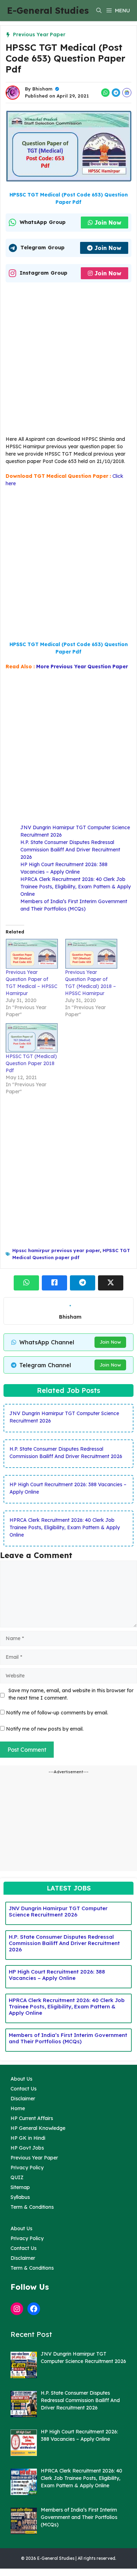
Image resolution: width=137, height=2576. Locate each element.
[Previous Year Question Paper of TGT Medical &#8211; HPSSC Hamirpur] (32, 954)
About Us (21, 2079)
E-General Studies (48, 10)
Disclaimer (23, 2099)
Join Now (108, 223)
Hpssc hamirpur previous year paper (56, 1250)
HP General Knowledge (38, 2128)
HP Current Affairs (32, 2118)
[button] (99, 11)
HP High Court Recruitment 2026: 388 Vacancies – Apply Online (57, 1975)
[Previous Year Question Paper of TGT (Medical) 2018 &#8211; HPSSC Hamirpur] (91, 954)
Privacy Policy (27, 2168)
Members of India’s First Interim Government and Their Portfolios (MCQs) (68, 2038)
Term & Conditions (32, 2207)
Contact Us (24, 2089)
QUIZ (17, 2177)
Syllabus (20, 2197)
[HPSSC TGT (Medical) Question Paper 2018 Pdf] (32, 1038)
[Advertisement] (68, 361)
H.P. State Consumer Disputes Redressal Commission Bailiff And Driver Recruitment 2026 (70, 850)
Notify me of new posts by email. (45, 1729)
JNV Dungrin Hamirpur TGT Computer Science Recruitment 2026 (58, 1911)
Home (18, 2108)
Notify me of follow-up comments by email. (57, 1713)
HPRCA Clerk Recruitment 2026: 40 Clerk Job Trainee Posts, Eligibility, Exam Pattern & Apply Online (76, 887)
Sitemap (20, 2187)
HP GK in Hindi (28, 2138)
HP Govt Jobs (27, 2148)
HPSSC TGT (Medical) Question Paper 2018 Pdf (31, 1063)
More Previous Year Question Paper (82, 667)
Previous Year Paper (39, 35)
